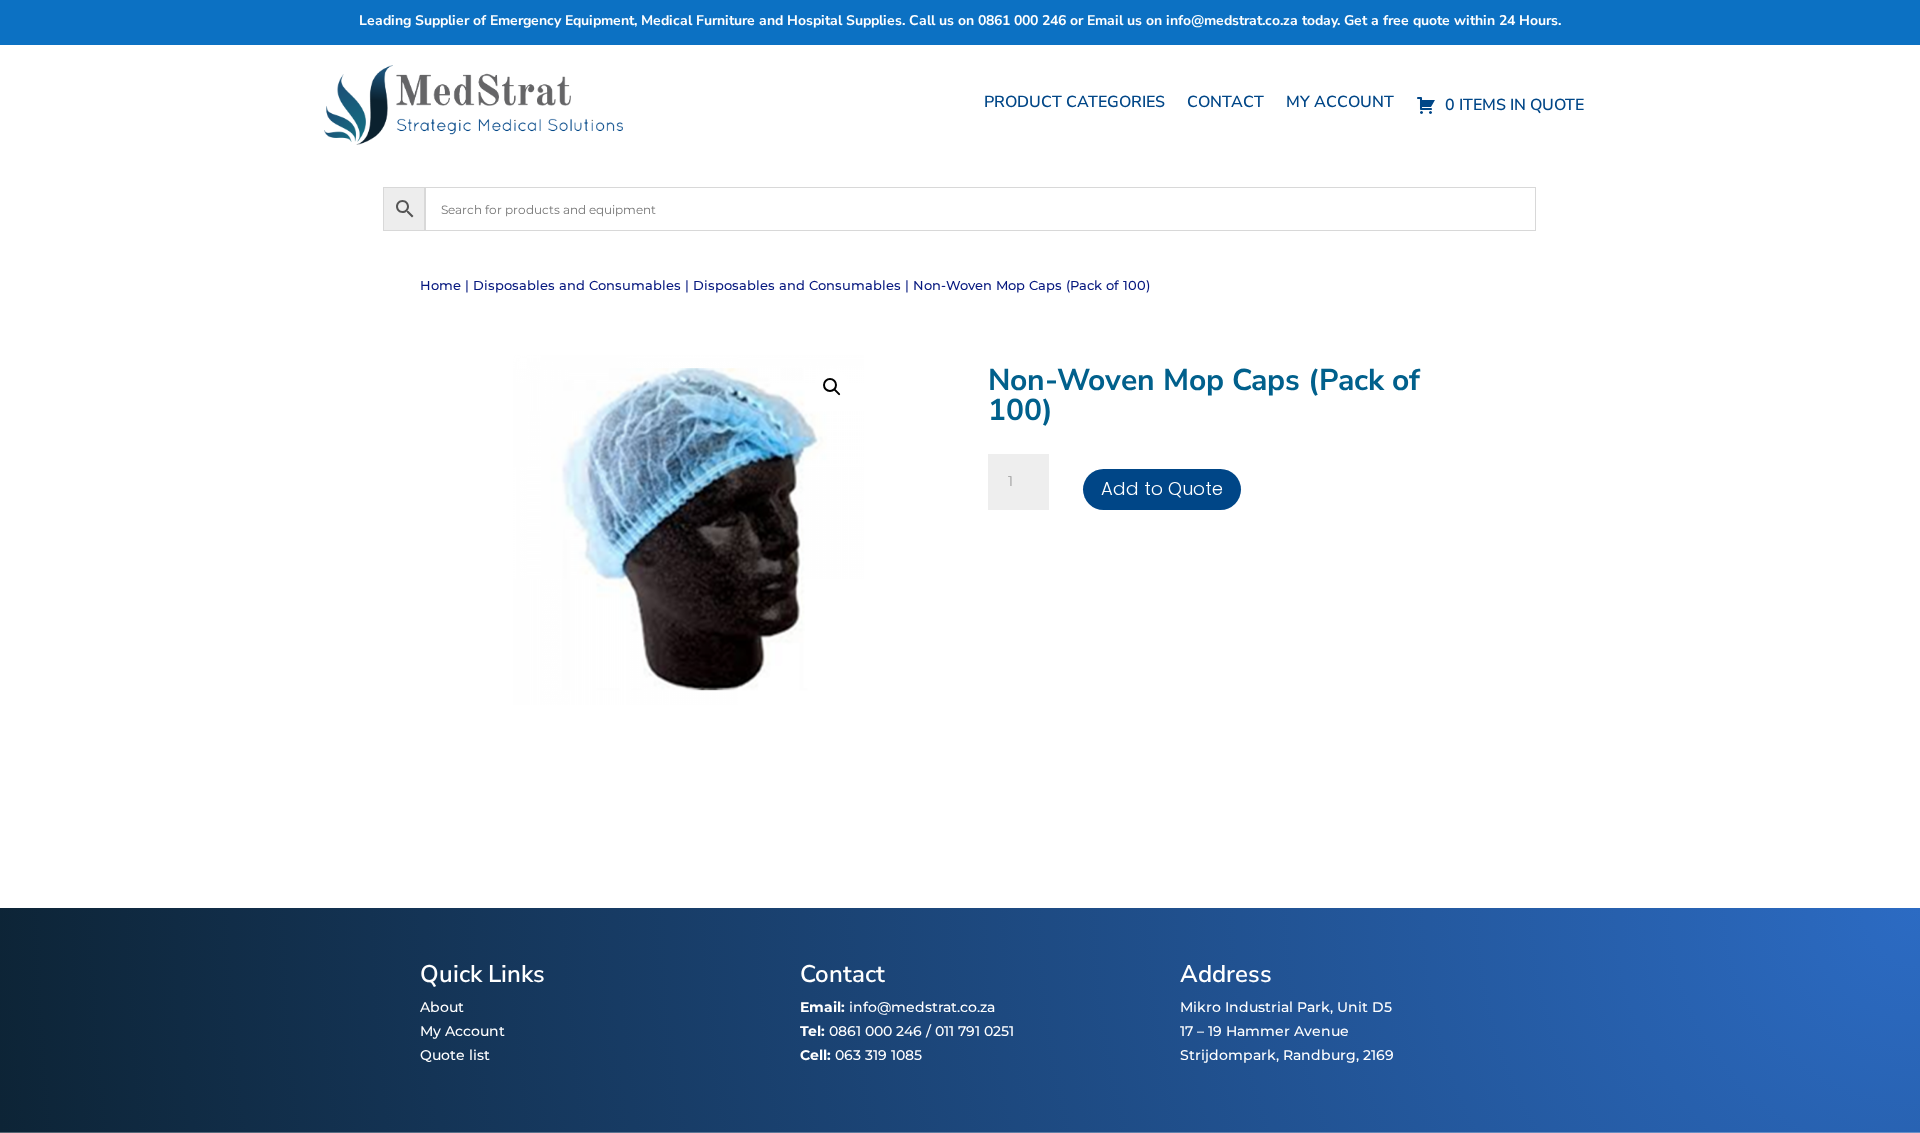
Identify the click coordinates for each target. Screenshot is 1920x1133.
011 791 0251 (974, 1031)
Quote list (455, 1055)
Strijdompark (1228, 1055)
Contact (1225, 104)
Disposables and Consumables (577, 285)
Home (440, 285)
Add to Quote (1162, 488)
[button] (832, 387)
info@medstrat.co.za (1232, 20)
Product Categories (1074, 104)
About (442, 1007)
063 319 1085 (878, 1055)
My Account (462, 1031)
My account (1340, 104)
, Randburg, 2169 (1335, 1055)
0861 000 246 (873, 1031)
